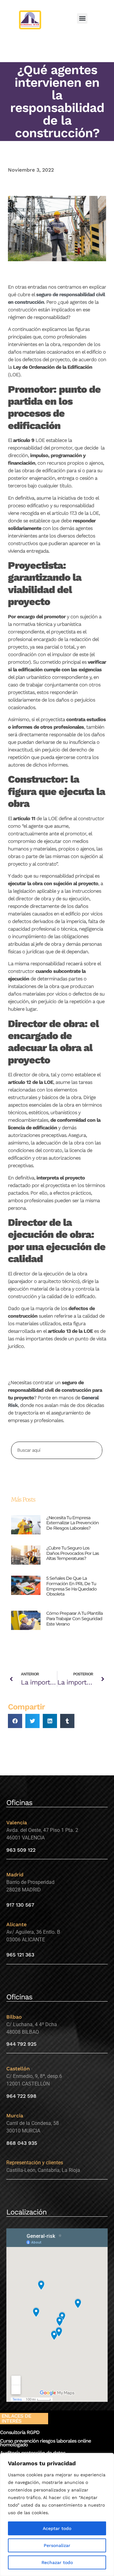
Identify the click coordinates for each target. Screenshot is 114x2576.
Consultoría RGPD (20, 2432)
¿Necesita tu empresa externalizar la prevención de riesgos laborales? (73, 1523)
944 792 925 (21, 2044)
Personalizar (57, 2545)
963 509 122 (21, 1850)
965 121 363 (20, 1955)
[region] (57, 2514)
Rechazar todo (57, 2562)
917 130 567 (20, 1905)
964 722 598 (21, 2096)
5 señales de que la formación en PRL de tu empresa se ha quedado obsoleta (71, 1586)
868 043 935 (22, 2143)
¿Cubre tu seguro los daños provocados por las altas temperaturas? (73, 1553)
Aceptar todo (57, 2528)
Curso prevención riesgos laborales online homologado (45, 2443)
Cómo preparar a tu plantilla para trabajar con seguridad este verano (74, 1619)
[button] (82, 18)
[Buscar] (93, 1450)
